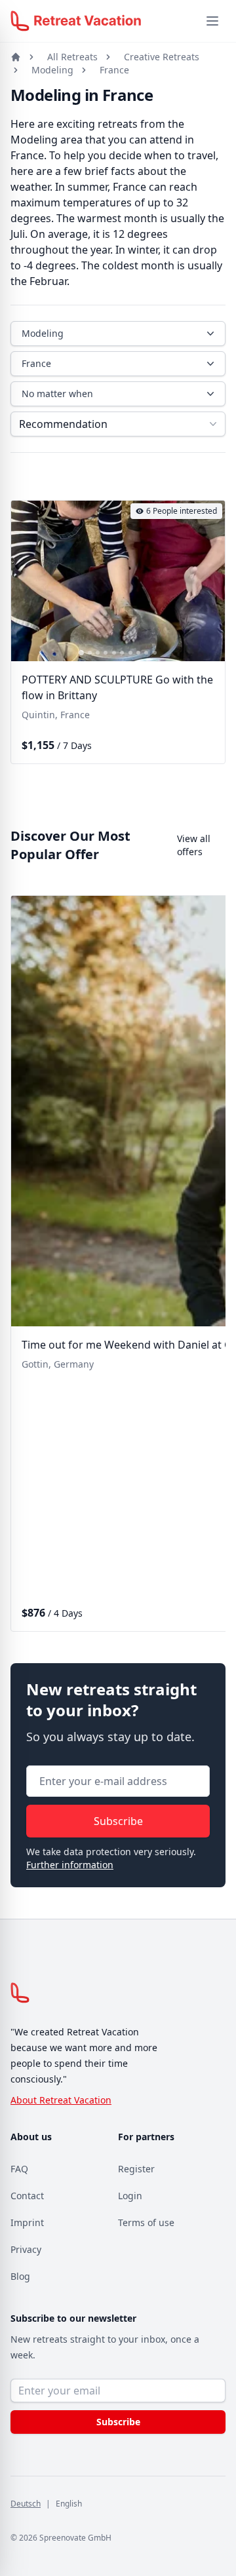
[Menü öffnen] (212, 21)
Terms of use (146, 2222)
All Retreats (72, 57)
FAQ (19, 2169)
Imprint (27, 2222)
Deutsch (26, 2504)
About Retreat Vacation (61, 2100)
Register (136, 2169)
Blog (20, 2276)
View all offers (194, 845)
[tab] (81, 653)
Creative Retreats (162, 57)
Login (130, 2196)
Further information (70, 1865)
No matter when (57, 394)
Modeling (52, 70)
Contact (27, 2196)
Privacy (26, 2249)
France (114, 70)
